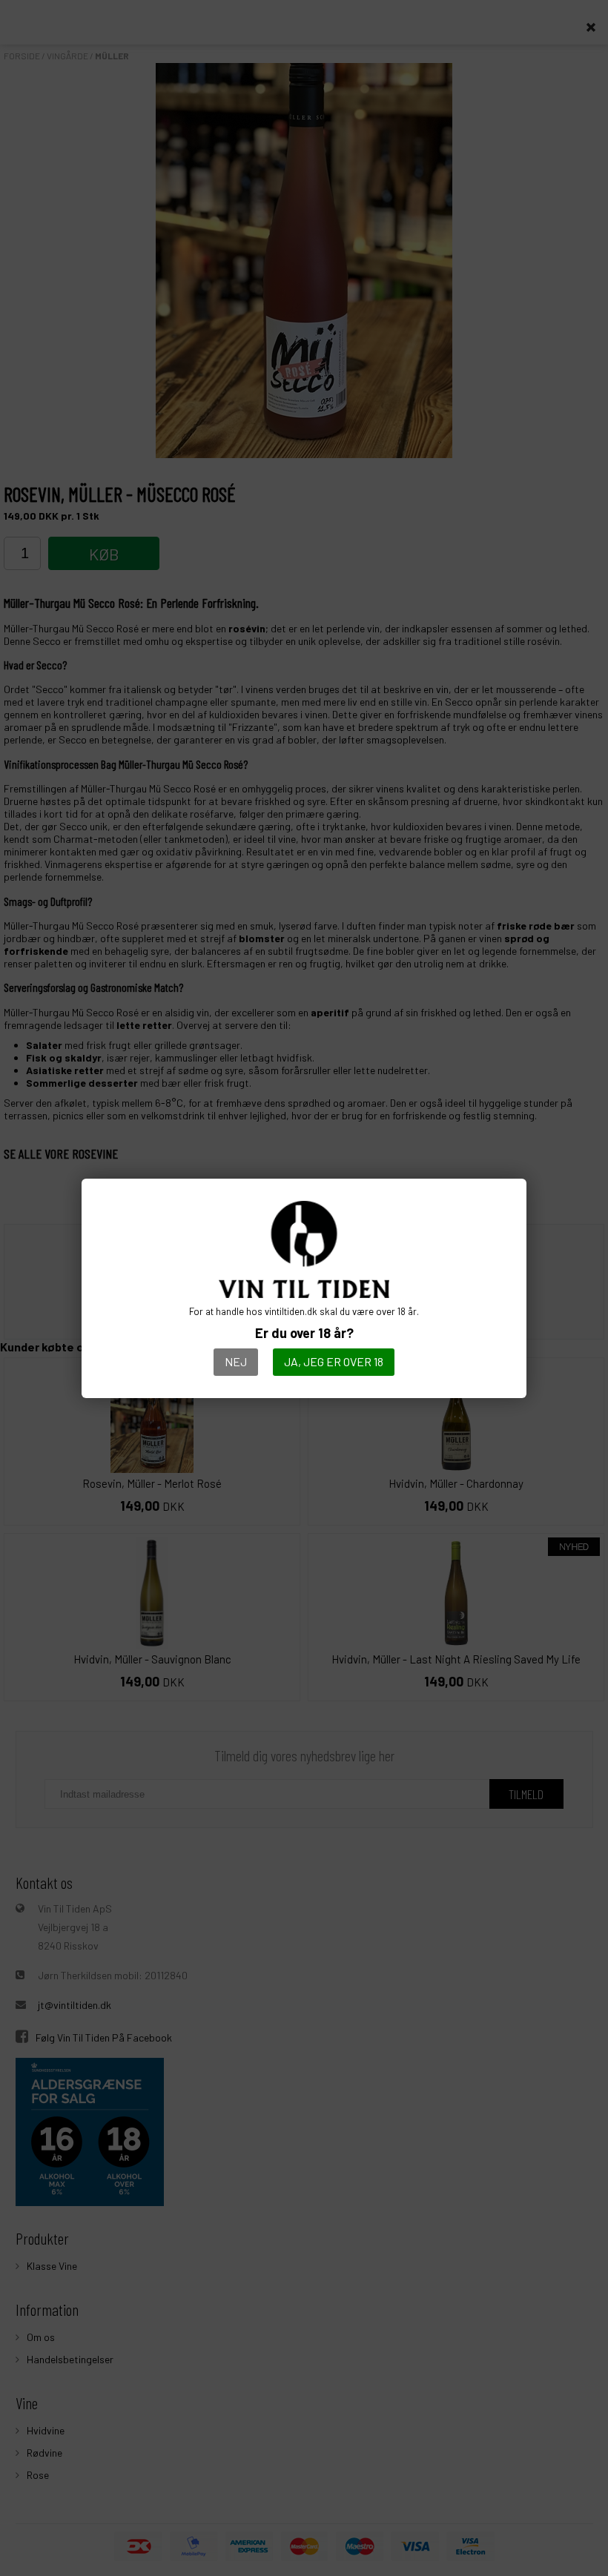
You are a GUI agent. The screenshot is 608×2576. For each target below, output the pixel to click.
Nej (236, 1361)
